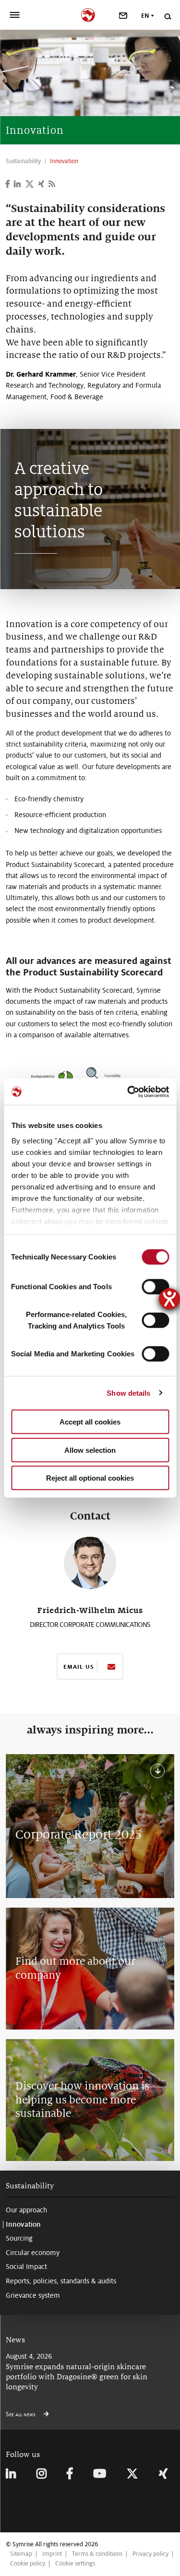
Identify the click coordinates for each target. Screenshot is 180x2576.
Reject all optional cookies (90, 1478)
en (145, 16)
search (167, 17)
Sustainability (30, 2186)
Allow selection (90, 1450)
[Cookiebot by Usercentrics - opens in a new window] (128, 1092)
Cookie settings (75, 2564)
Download (156, 1771)
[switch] (155, 1287)
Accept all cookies (90, 1422)
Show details (128, 1393)
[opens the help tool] (169, 1299)
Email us (78, 1667)
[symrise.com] (90, 14)
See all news (21, 2414)
